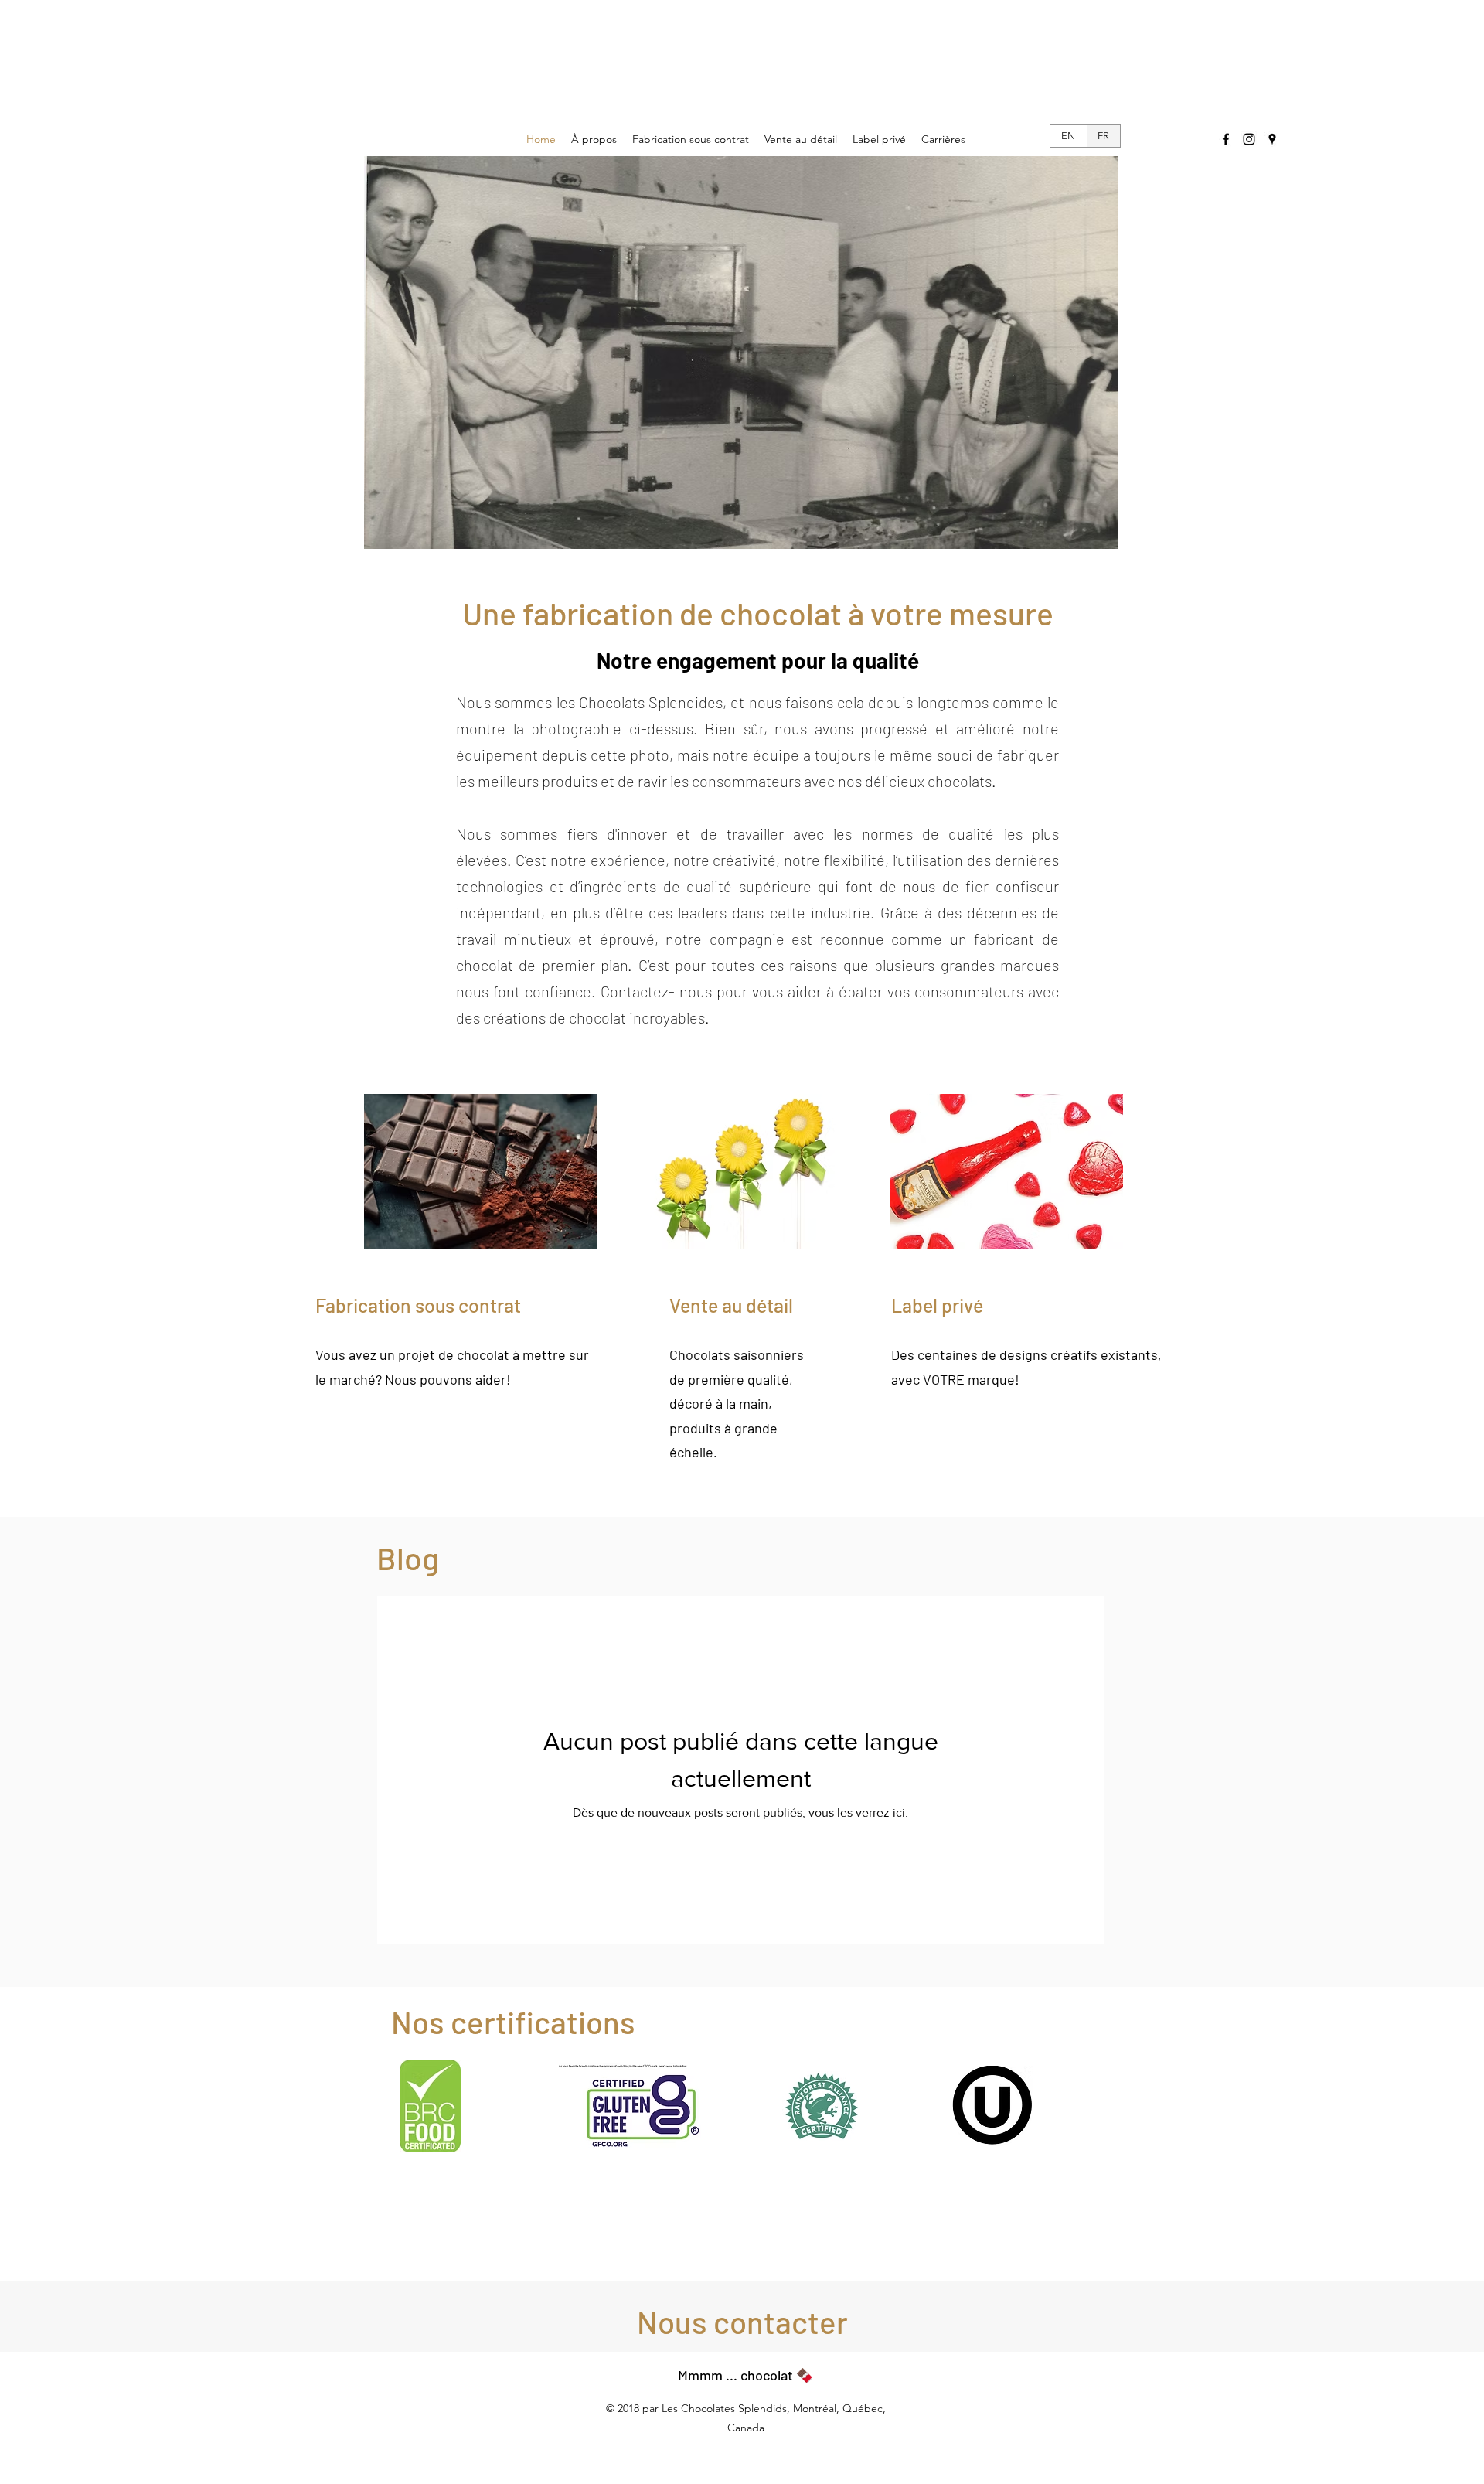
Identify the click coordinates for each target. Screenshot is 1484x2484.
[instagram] (1249, 139)
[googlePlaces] (1272, 139)
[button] (742, 2322)
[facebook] (1226, 139)
